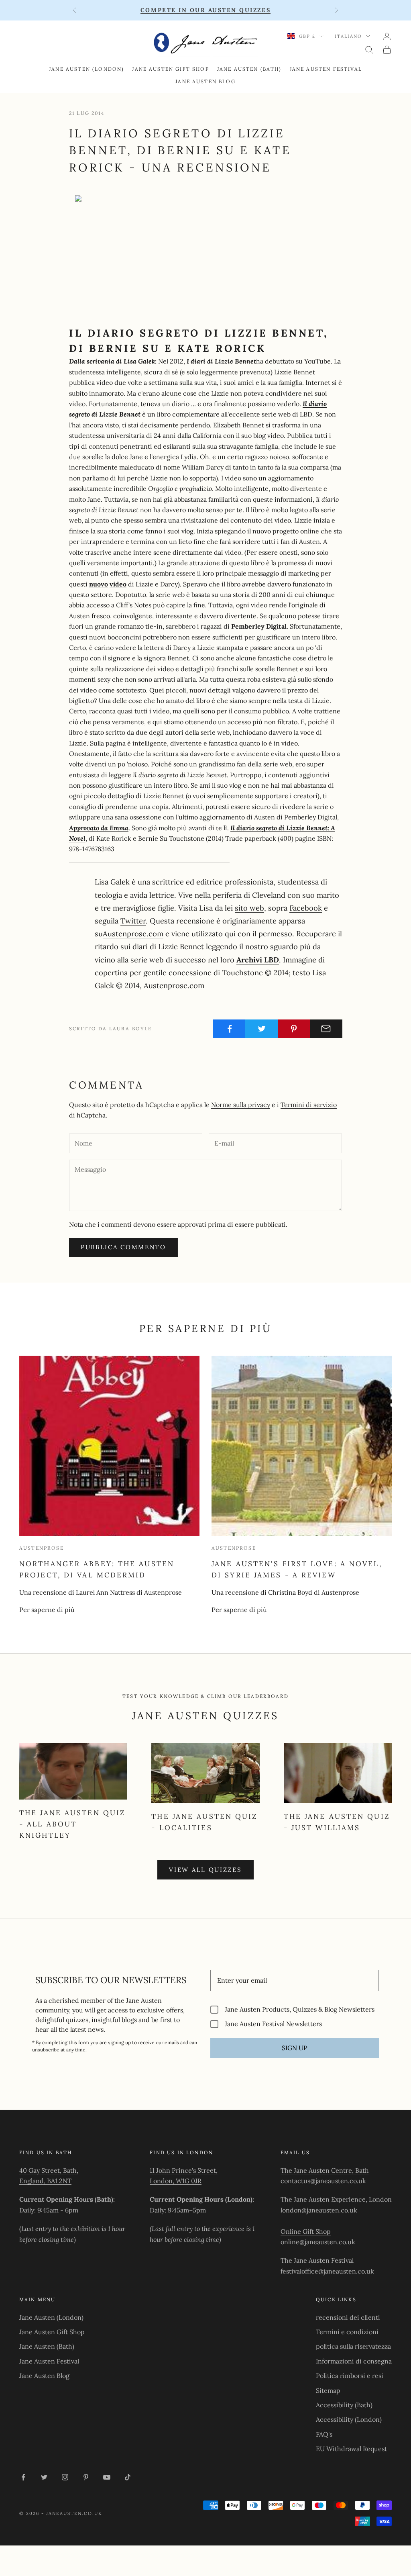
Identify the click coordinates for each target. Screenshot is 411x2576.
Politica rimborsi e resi (350, 2376)
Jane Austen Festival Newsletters (273, 2024)
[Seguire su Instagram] (65, 2477)
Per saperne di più (47, 1610)
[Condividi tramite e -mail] (326, 1029)
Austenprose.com (133, 934)
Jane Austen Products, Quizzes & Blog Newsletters (300, 2009)
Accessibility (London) (349, 2419)
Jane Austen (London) (86, 69)
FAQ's (324, 2434)
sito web (249, 908)
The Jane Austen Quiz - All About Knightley (72, 1824)
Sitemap (328, 2390)
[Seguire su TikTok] (128, 2477)
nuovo (99, 584)
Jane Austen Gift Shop (170, 69)
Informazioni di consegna (354, 2361)
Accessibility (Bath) (344, 2405)
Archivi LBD (258, 960)
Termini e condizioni (347, 2332)
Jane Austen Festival (326, 69)
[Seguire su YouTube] (107, 2477)
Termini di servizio (309, 1105)
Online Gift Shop (306, 2231)
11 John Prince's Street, (184, 2170)
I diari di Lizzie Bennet (221, 361)
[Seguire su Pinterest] (86, 2477)
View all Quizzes (205, 1870)
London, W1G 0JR (176, 2181)
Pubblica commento (123, 1247)
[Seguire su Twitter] (44, 2477)
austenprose (42, 1548)
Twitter (133, 921)
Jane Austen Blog (205, 81)
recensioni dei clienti (348, 2317)
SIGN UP (295, 2048)
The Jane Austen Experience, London (336, 2199)
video (118, 584)
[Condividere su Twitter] (261, 1029)
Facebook (306, 908)
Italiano (348, 36)
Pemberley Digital (259, 626)
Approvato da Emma (99, 828)
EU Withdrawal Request (351, 2449)
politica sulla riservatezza (353, 2346)
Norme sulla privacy (241, 1105)
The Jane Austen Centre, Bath (325, 2170)
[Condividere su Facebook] (229, 1029)
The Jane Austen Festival (317, 2260)
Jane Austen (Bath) (249, 69)
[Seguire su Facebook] (23, 2477)
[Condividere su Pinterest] (294, 1029)
